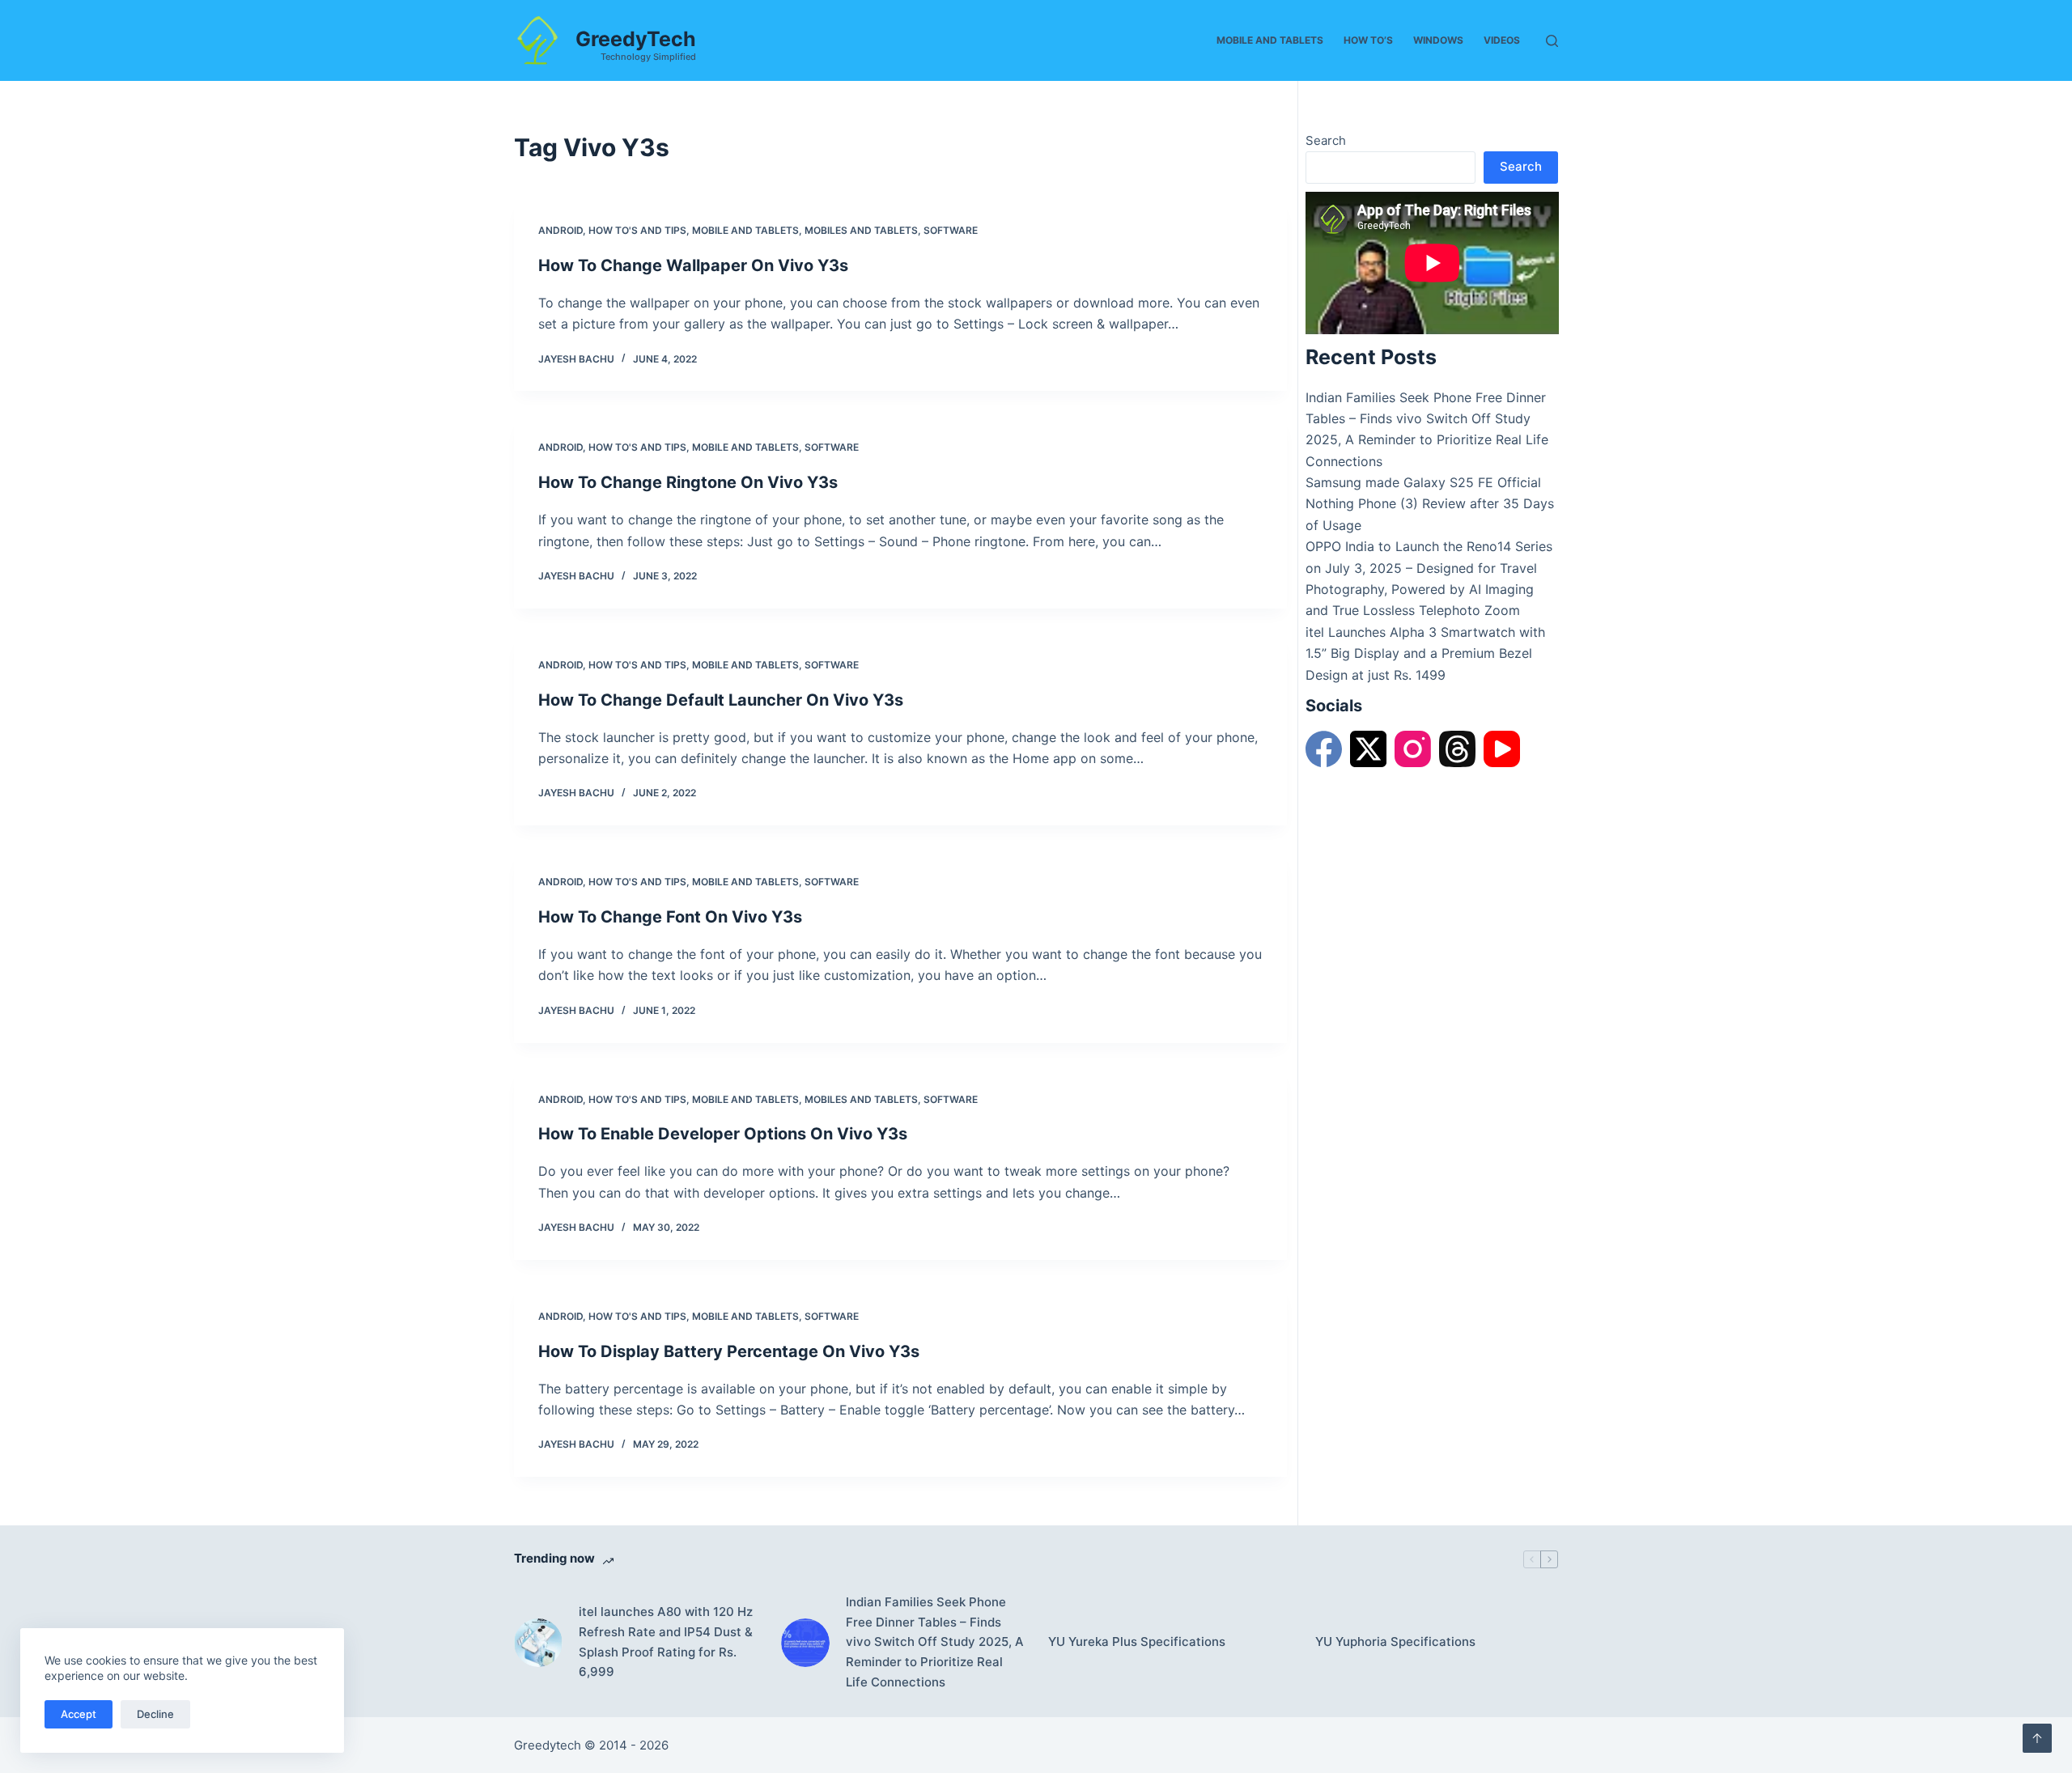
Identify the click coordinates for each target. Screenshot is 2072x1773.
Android (560, 230)
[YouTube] (1502, 749)
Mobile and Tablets (745, 230)
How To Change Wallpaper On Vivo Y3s (693, 265)
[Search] (1552, 41)
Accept (79, 1714)
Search (1326, 140)
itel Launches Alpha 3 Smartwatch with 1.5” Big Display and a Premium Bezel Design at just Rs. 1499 (1425, 653)
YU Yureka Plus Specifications (1137, 1642)
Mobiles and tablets (861, 230)
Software (951, 230)
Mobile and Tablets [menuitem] (1270, 40)
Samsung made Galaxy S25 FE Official (1423, 482)
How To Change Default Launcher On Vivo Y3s (721, 700)
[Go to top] (2037, 1738)
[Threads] (1457, 749)
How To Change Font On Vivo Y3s (670, 917)
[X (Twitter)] (1368, 749)
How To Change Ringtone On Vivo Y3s (688, 482)
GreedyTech (636, 39)
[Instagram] (1413, 749)
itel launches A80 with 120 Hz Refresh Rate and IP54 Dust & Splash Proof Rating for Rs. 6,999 (666, 1642)
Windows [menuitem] (1438, 40)
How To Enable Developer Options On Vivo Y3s (723, 1134)
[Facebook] (1324, 749)
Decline (155, 1714)
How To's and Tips (637, 230)
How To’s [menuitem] (1368, 40)
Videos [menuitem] (1502, 40)
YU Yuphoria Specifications (1395, 1642)
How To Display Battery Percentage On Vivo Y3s (729, 1351)
